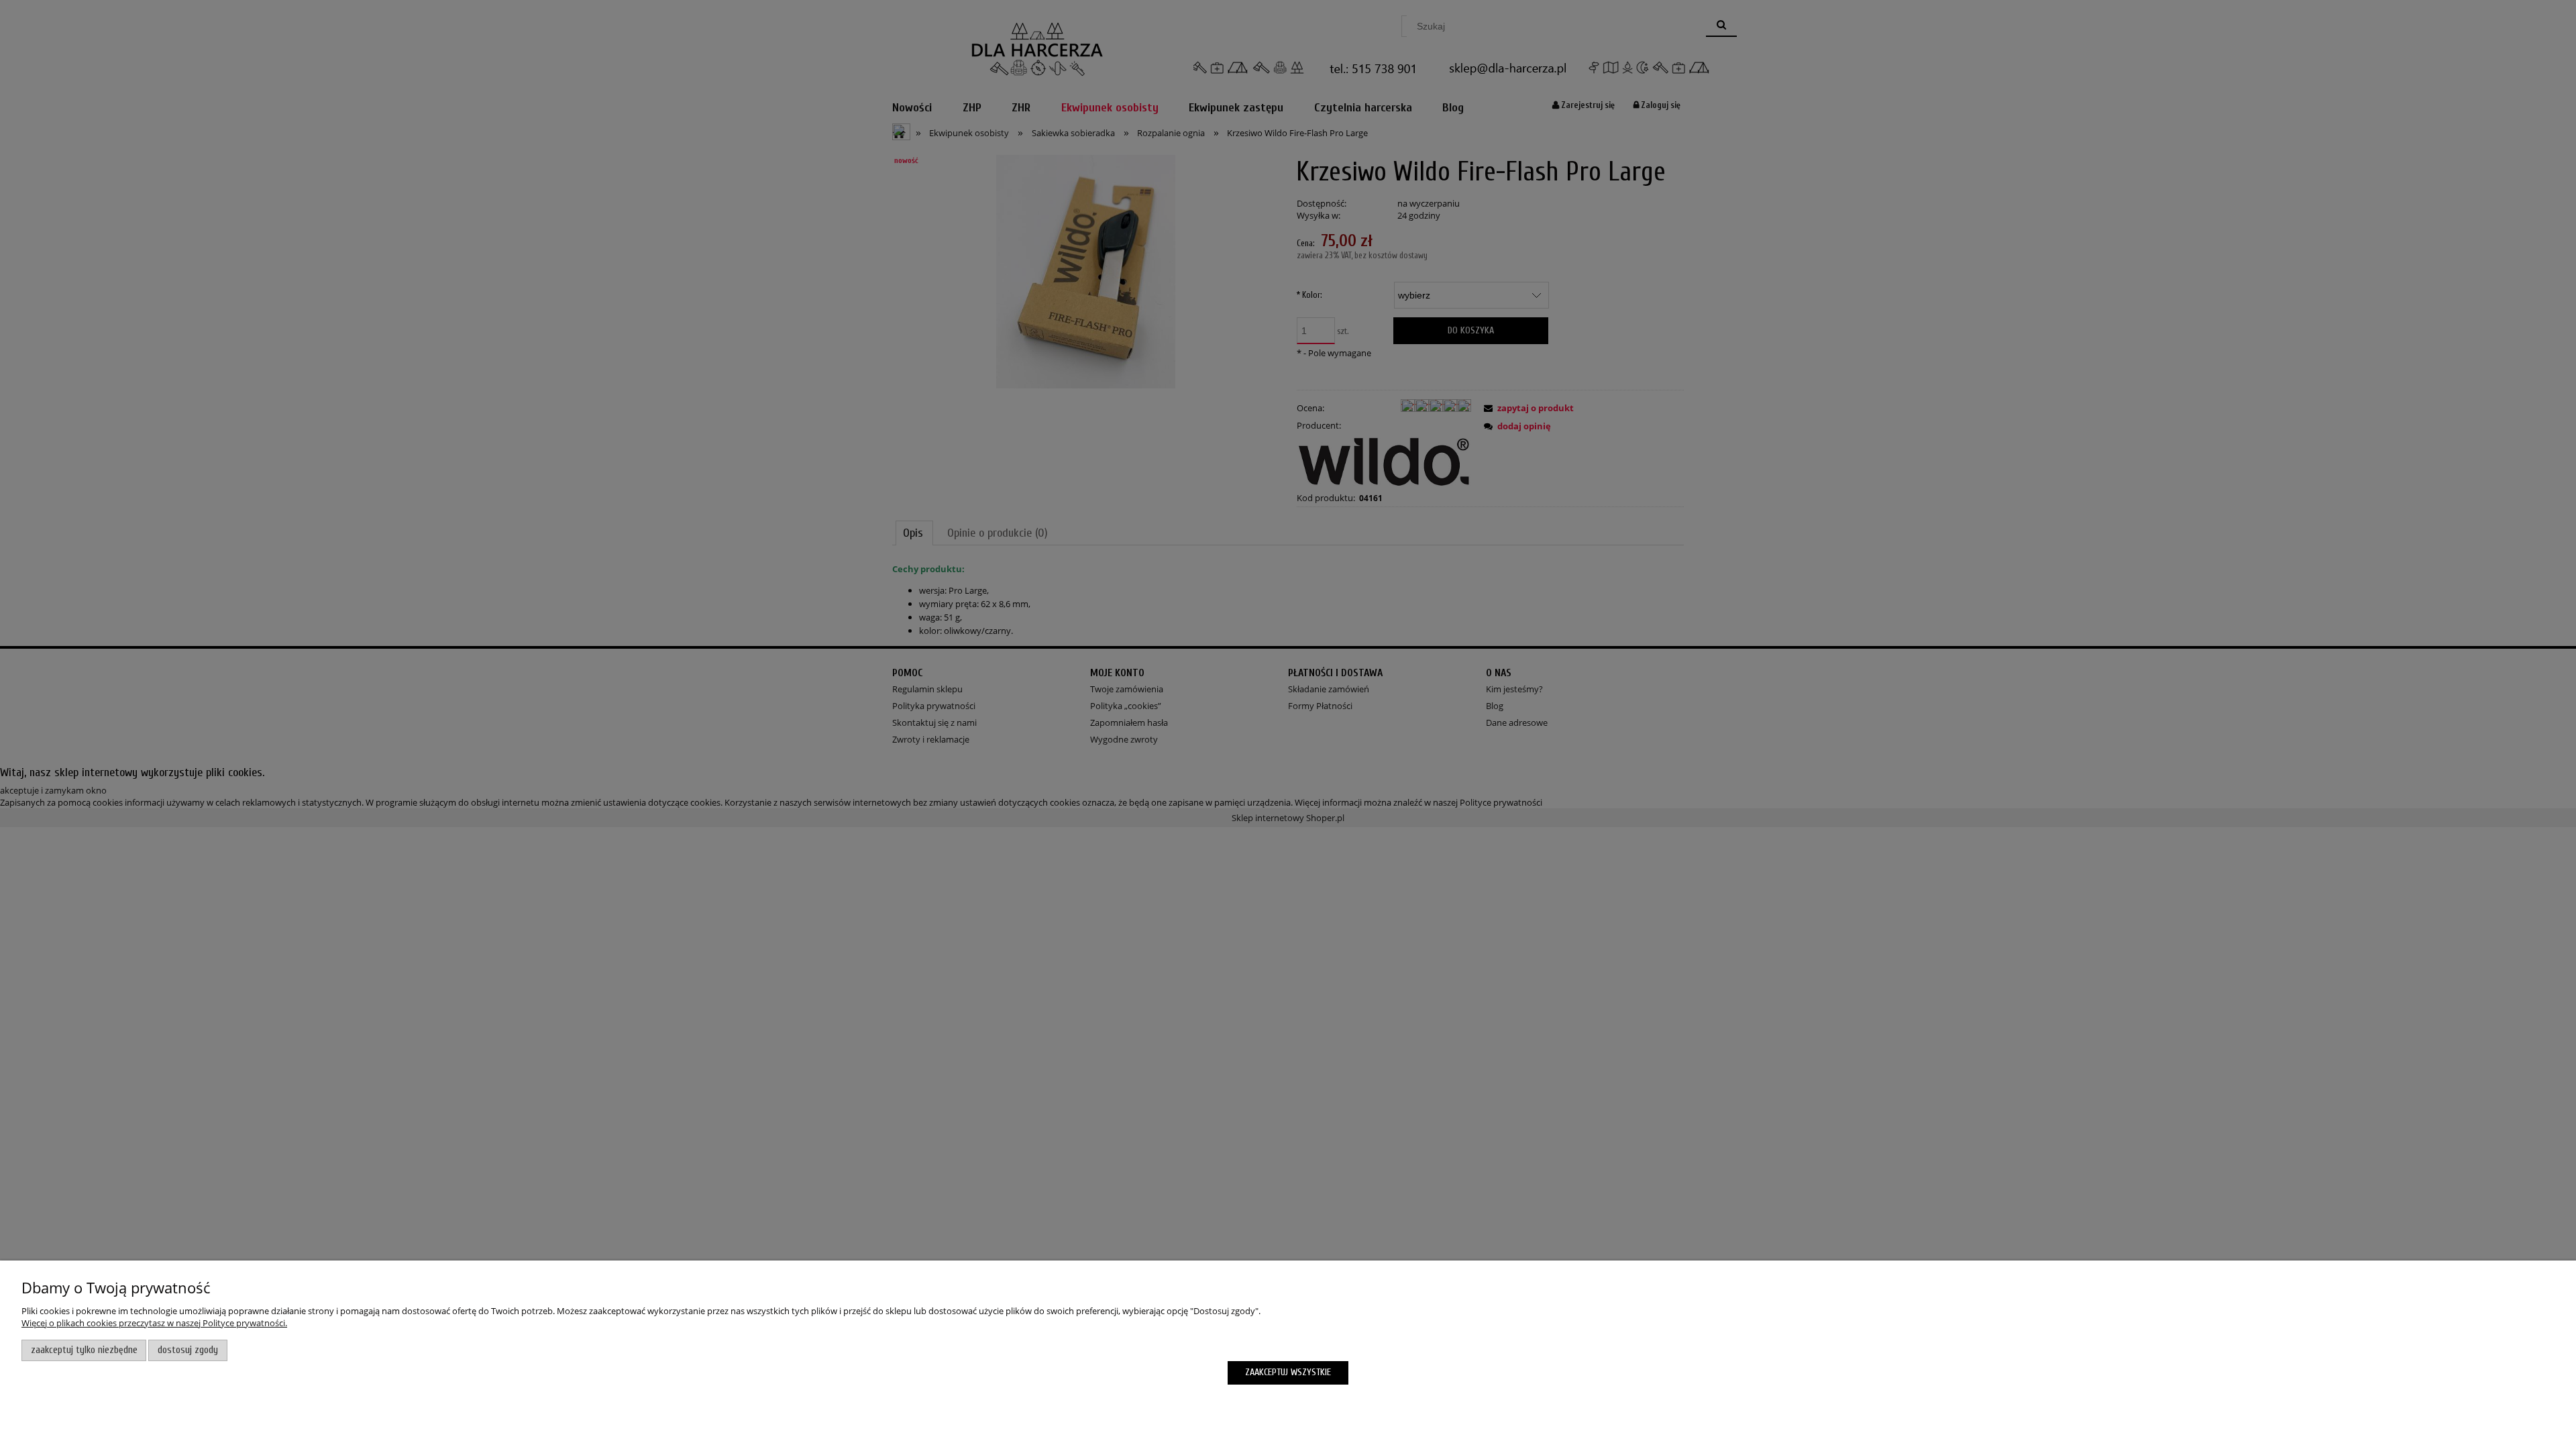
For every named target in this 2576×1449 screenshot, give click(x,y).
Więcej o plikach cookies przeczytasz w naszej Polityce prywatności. (154, 1323)
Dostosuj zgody (188, 1350)
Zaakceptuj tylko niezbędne (84, 1350)
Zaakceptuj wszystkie (1288, 1372)
